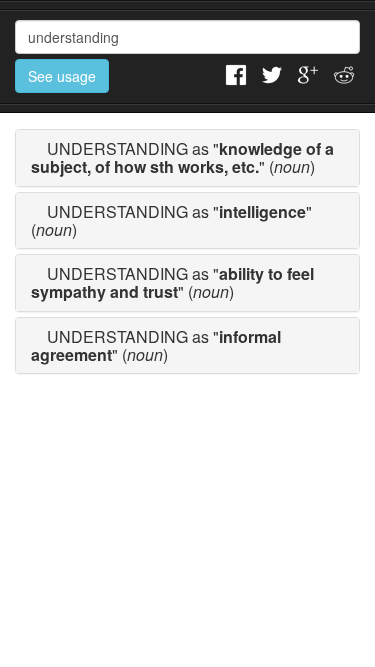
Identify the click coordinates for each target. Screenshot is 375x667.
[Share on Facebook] (236, 73)
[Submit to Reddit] (344, 73)
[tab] (187, 158)
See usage (62, 76)
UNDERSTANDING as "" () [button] (182, 157)
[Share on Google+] (308, 73)
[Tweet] (272, 73)
